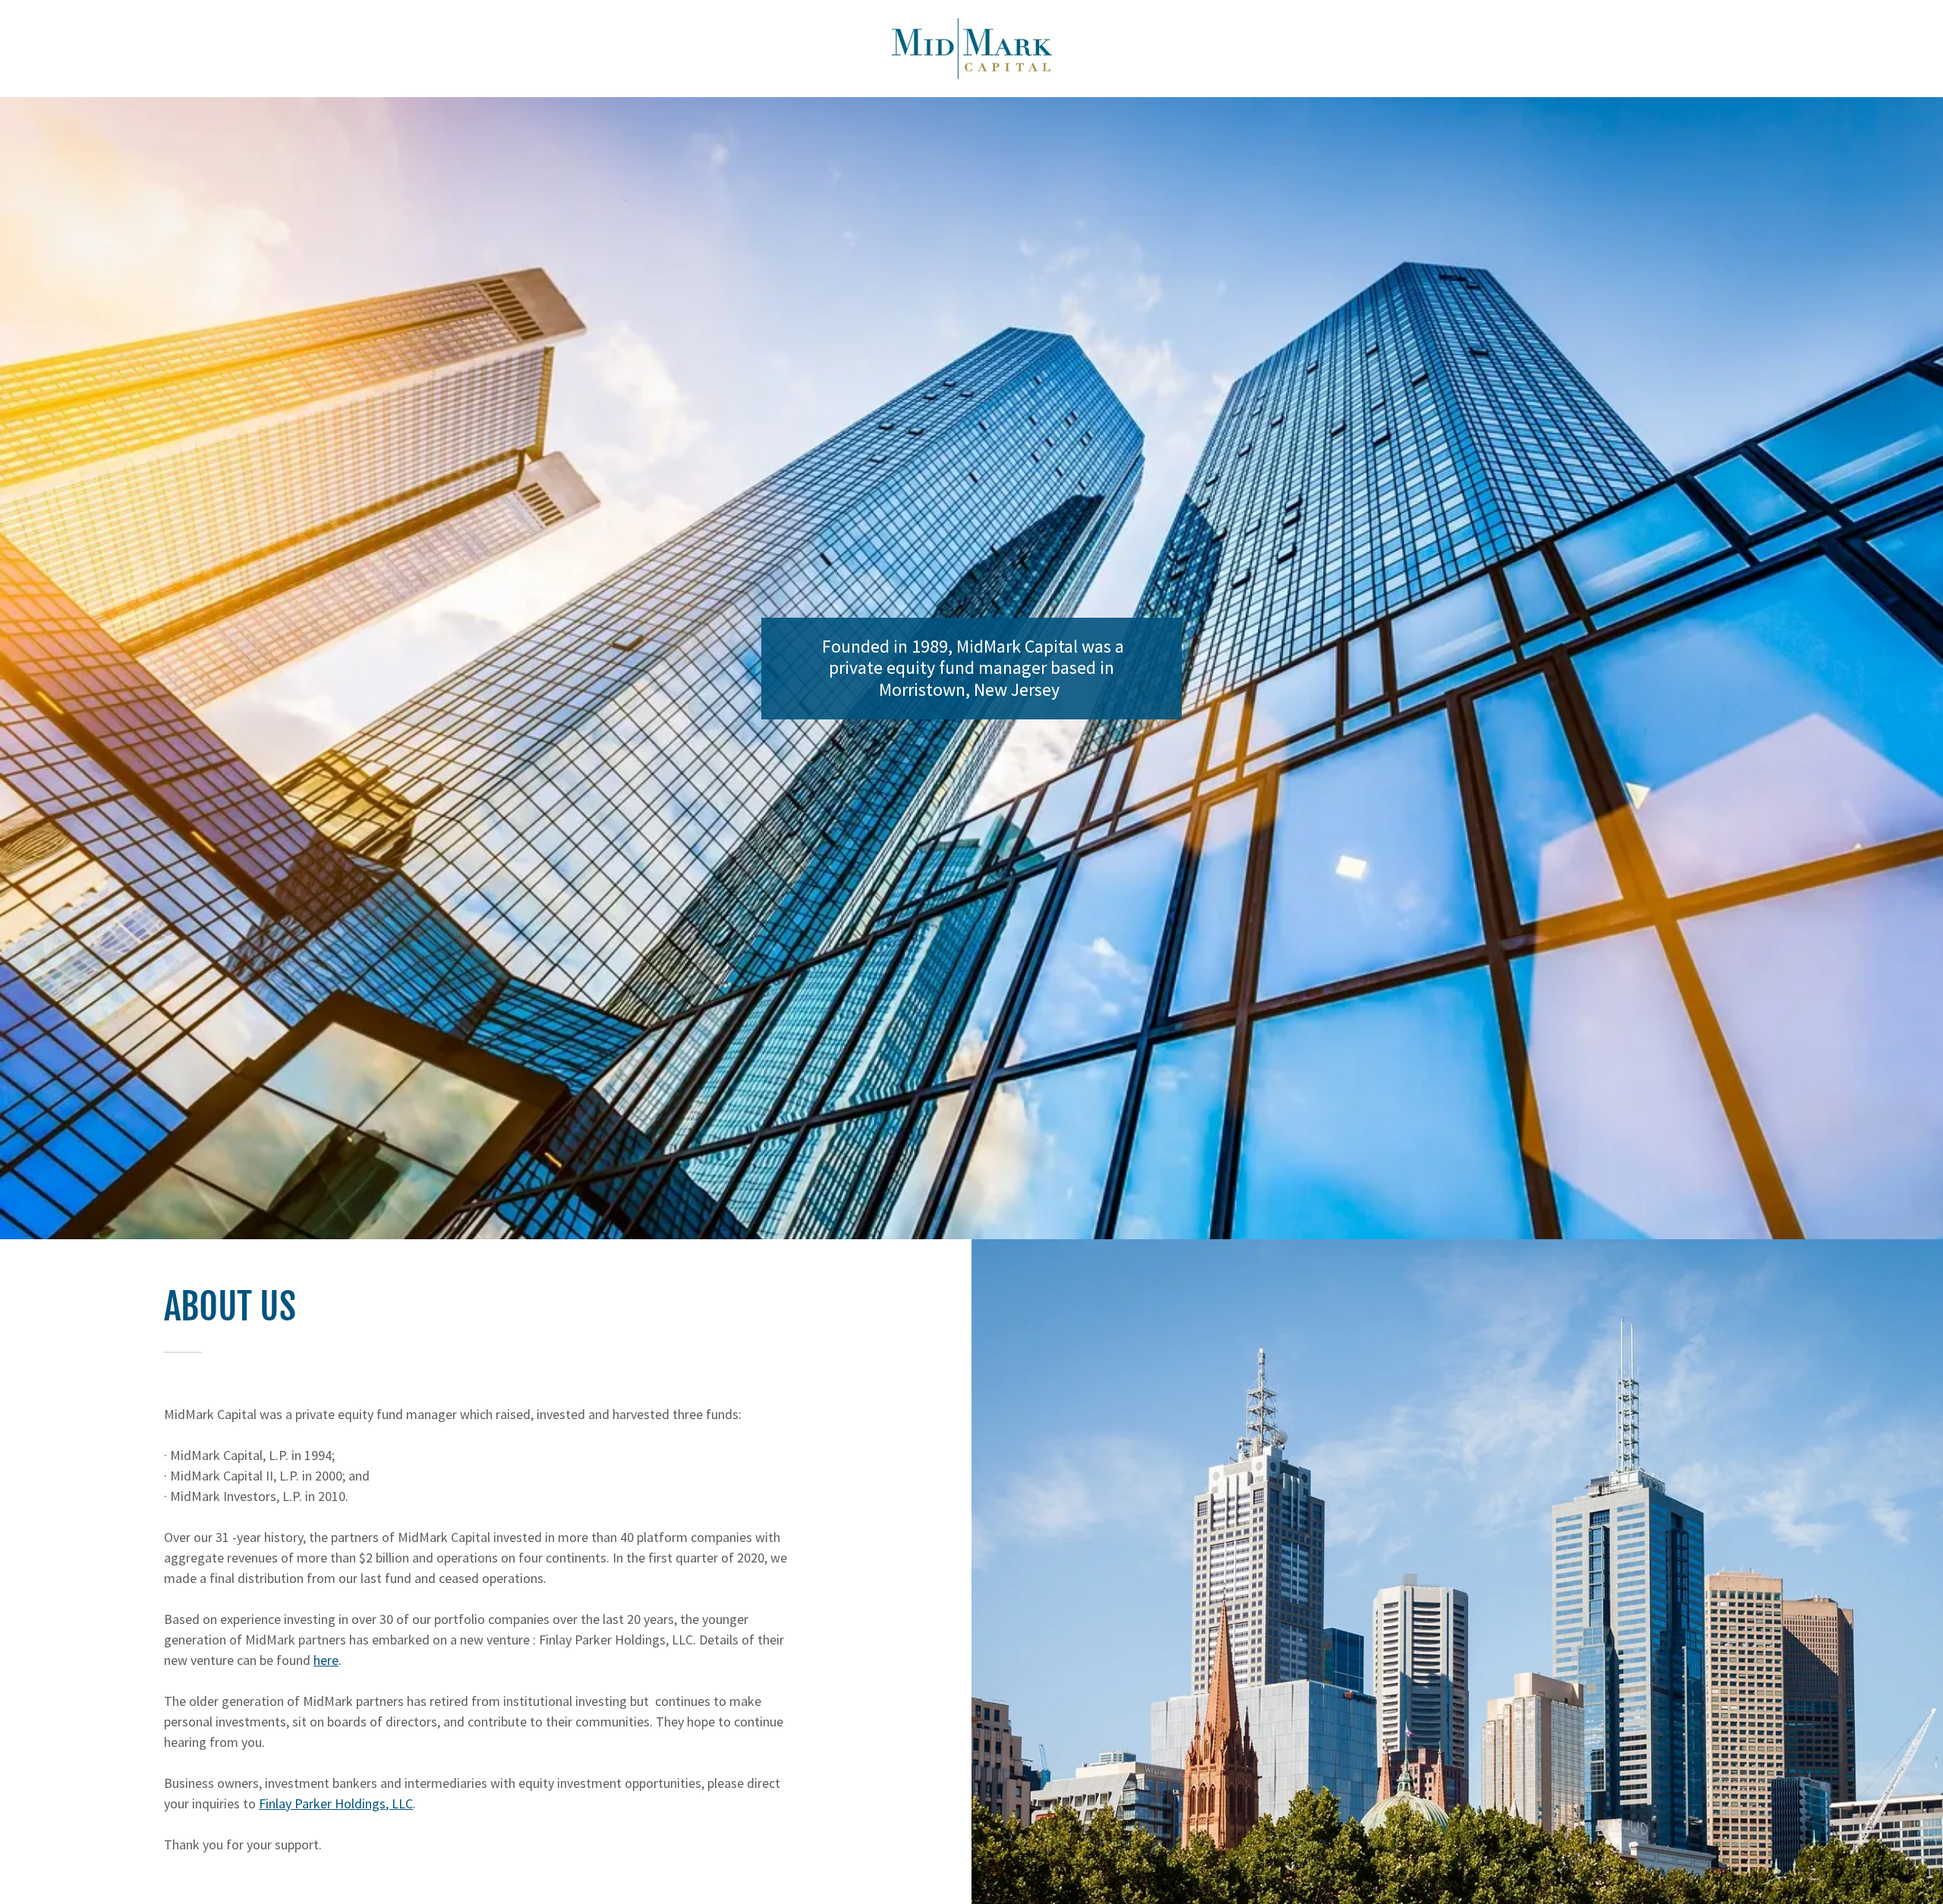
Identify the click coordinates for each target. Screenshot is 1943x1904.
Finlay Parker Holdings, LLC (336, 1803)
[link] (972, 47)
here (326, 1660)
